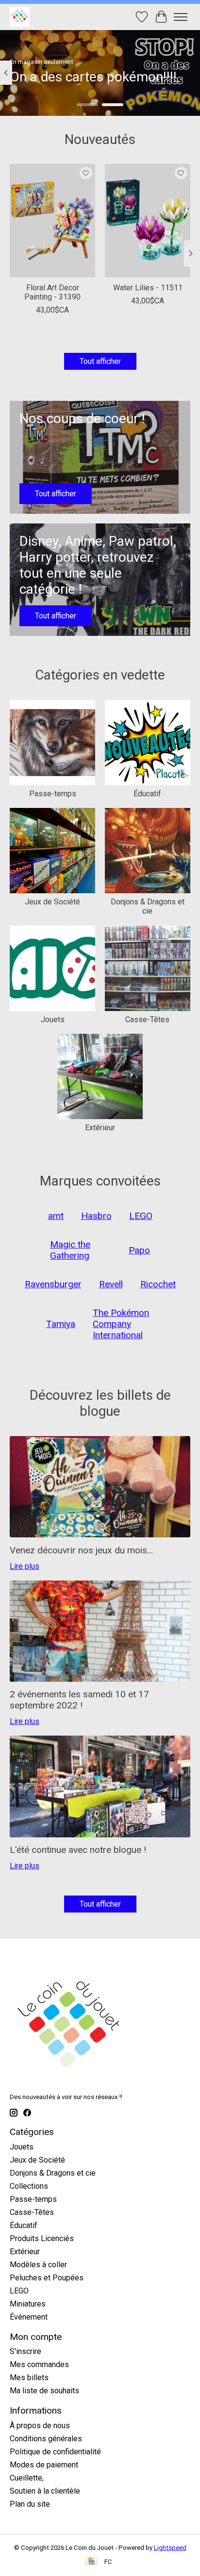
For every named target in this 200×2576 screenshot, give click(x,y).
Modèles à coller (38, 2265)
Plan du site (30, 2504)
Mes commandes (39, 2364)
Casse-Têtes (147, 1019)
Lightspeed (170, 2548)
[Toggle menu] (181, 17)
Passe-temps (53, 794)
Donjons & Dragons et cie (148, 906)
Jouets (53, 1019)
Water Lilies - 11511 (148, 288)
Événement (29, 2317)
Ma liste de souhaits (44, 2391)
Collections (29, 2186)
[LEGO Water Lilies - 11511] (148, 221)
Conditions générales (46, 2439)
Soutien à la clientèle (45, 2491)
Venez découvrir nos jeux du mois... (81, 1550)
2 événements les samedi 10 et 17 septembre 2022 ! (79, 1700)
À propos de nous (40, 2426)
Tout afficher (100, 361)
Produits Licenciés (42, 2238)
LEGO (19, 2291)
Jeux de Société (52, 902)
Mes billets (29, 2378)
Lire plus (25, 1566)
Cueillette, (27, 2478)
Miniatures (28, 2304)
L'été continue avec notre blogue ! (78, 1850)
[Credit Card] (91, 2562)
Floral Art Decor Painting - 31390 (52, 293)
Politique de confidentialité (55, 2452)
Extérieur (100, 1128)
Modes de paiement (44, 2465)
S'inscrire (25, 2351)
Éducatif (147, 794)
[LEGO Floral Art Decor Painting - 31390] (52, 221)
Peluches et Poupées (47, 2278)
